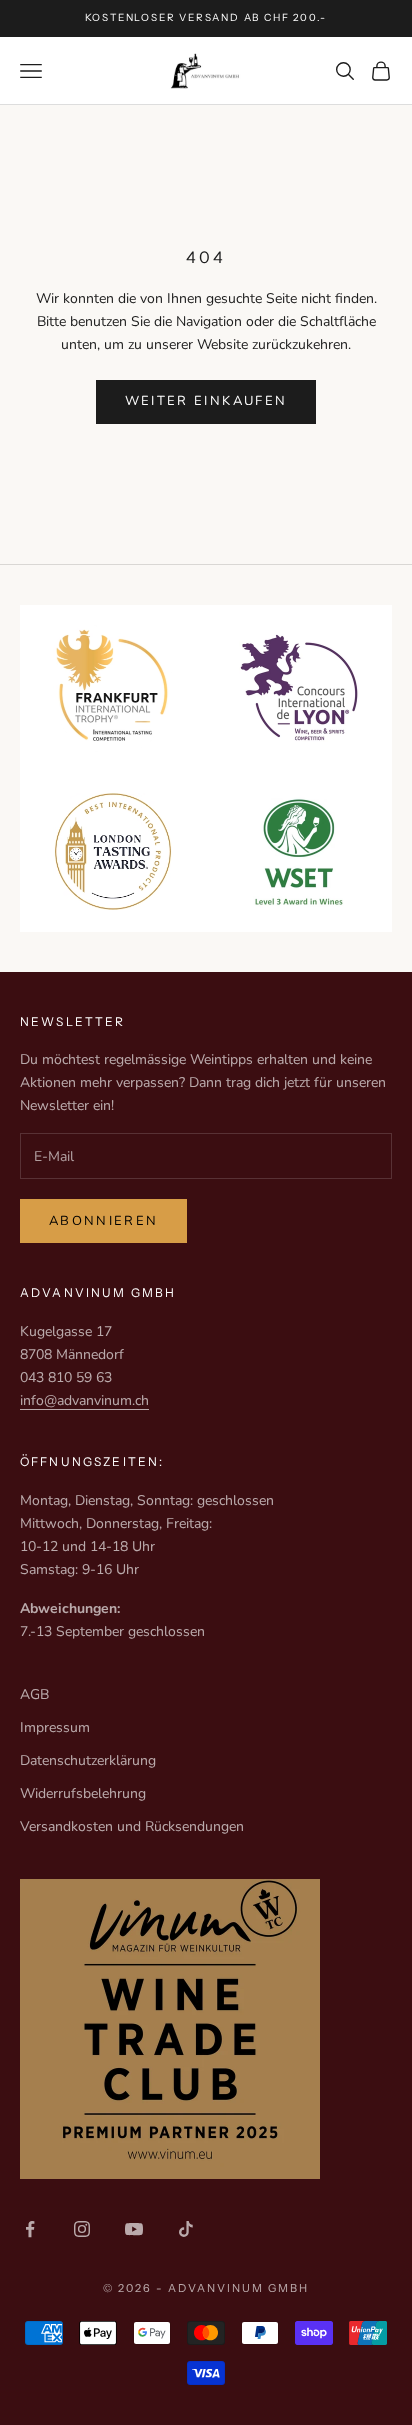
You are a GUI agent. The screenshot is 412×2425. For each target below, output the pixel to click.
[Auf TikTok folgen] (186, 2229)
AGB (34, 1694)
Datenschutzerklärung (88, 1760)
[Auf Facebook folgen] (30, 2229)
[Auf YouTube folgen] (134, 2229)
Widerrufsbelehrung (83, 1793)
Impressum (55, 1727)
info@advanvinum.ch (84, 1400)
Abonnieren (103, 1221)
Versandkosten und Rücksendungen (132, 1826)
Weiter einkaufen (206, 401)
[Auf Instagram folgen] (82, 2229)
